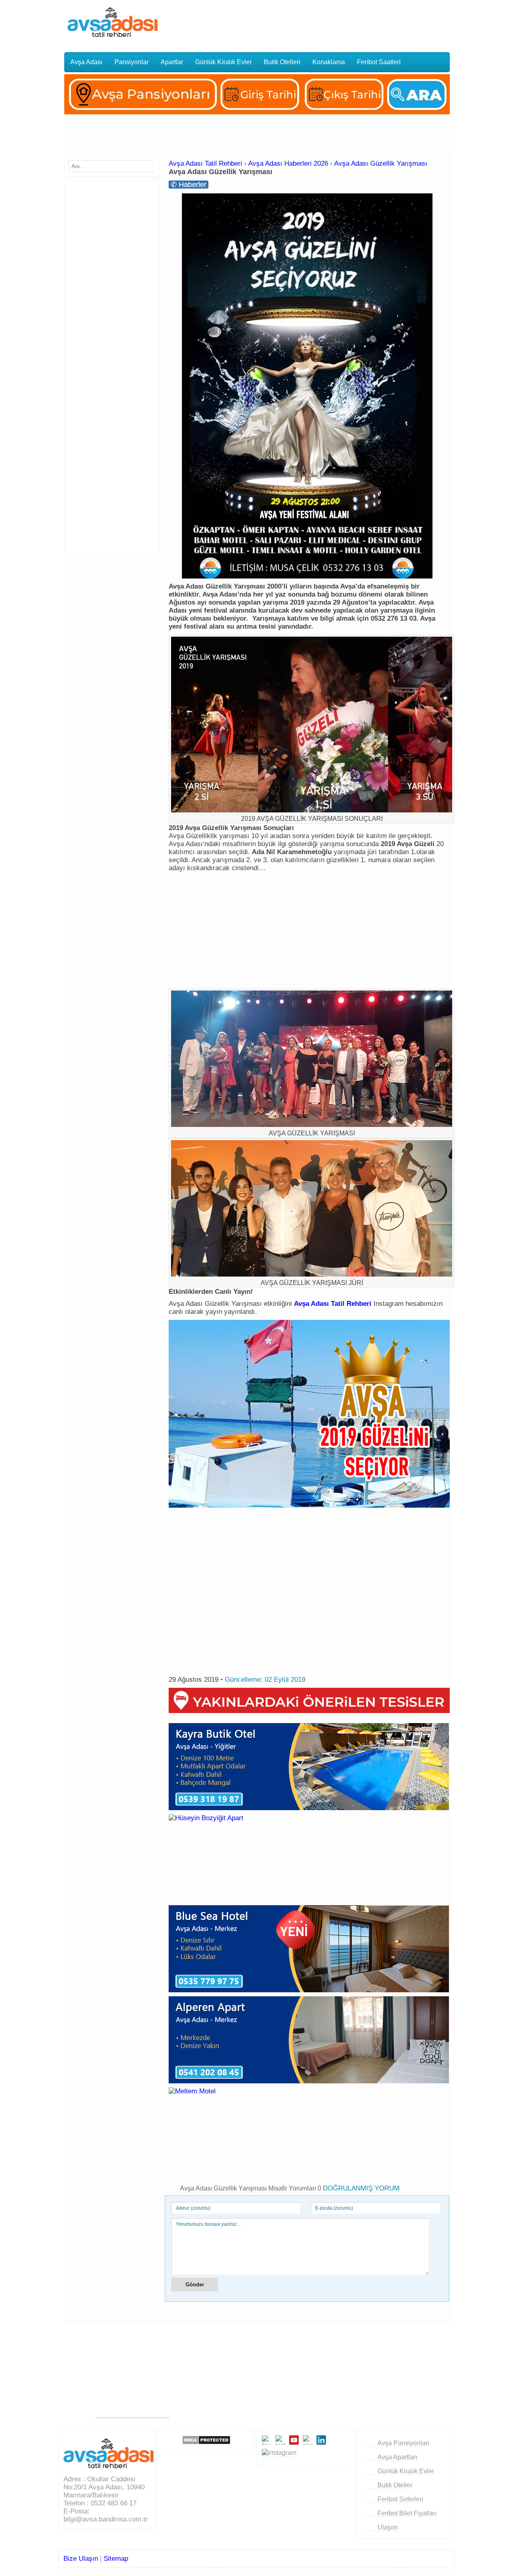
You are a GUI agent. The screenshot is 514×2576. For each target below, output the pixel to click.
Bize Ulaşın (81, 2559)
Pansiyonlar (132, 62)
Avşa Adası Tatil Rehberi (205, 163)
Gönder (195, 2285)
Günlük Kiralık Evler (223, 62)
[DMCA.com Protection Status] (206, 2440)
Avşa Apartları (397, 2457)
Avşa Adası (86, 62)
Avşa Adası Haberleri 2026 (288, 163)
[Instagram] (279, 2453)
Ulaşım (388, 2527)
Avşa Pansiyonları (403, 2443)
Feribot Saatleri (379, 62)
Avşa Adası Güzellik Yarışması (381, 163)
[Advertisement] (314, 22)
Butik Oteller (395, 2485)
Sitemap (116, 2559)
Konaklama (329, 62)
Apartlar (172, 62)
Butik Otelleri (282, 62)
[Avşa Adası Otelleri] (257, 116)
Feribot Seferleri (400, 2499)
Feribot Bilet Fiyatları (407, 2513)
